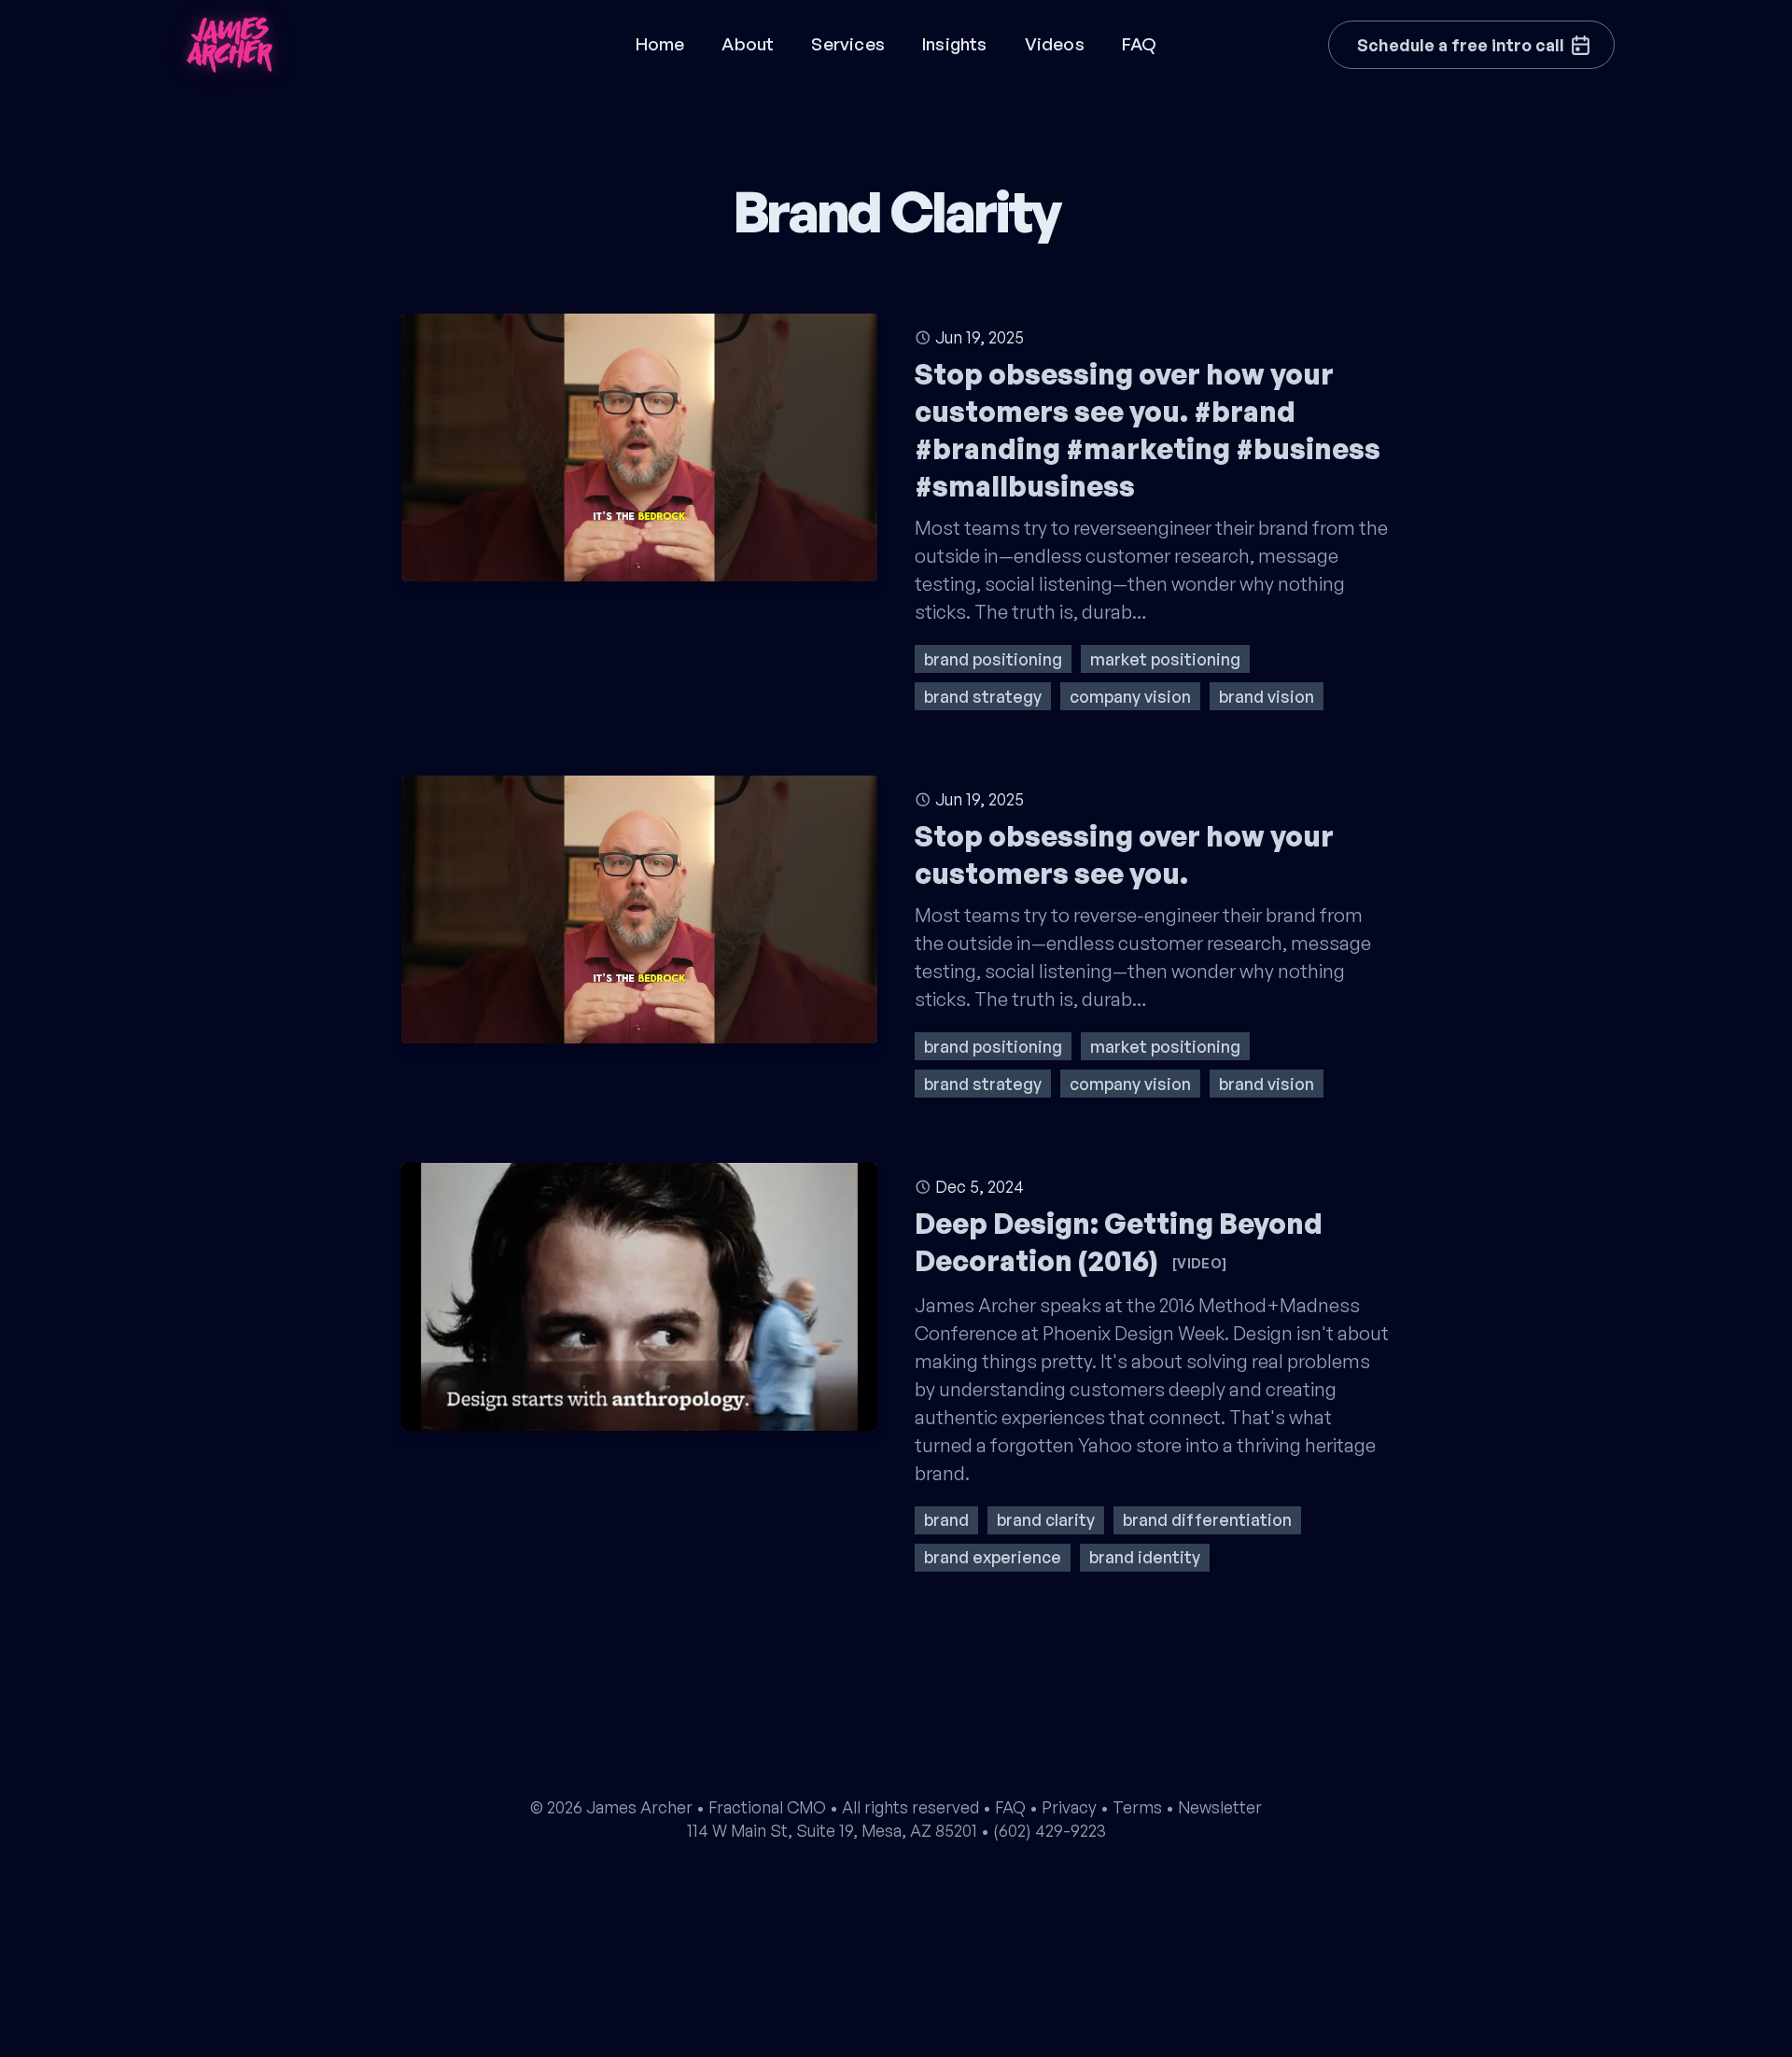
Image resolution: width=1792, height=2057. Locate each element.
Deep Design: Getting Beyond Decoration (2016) (1119, 1242)
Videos (1055, 44)
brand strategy (983, 696)
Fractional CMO (767, 1807)
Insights (955, 44)
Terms (1137, 1807)
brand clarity (1046, 1519)
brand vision (1267, 696)
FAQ (1140, 44)
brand (946, 1519)
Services (848, 44)
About (748, 44)
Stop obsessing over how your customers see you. (1124, 854)
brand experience (993, 1557)
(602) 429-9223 (1050, 1830)
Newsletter (1220, 1807)
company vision (1130, 696)
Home (660, 44)
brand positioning (993, 659)
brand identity (1145, 1557)
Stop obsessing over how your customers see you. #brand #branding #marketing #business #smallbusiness (1148, 430)
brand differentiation (1207, 1519)
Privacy (1069, 1807)
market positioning (1165, 659)
